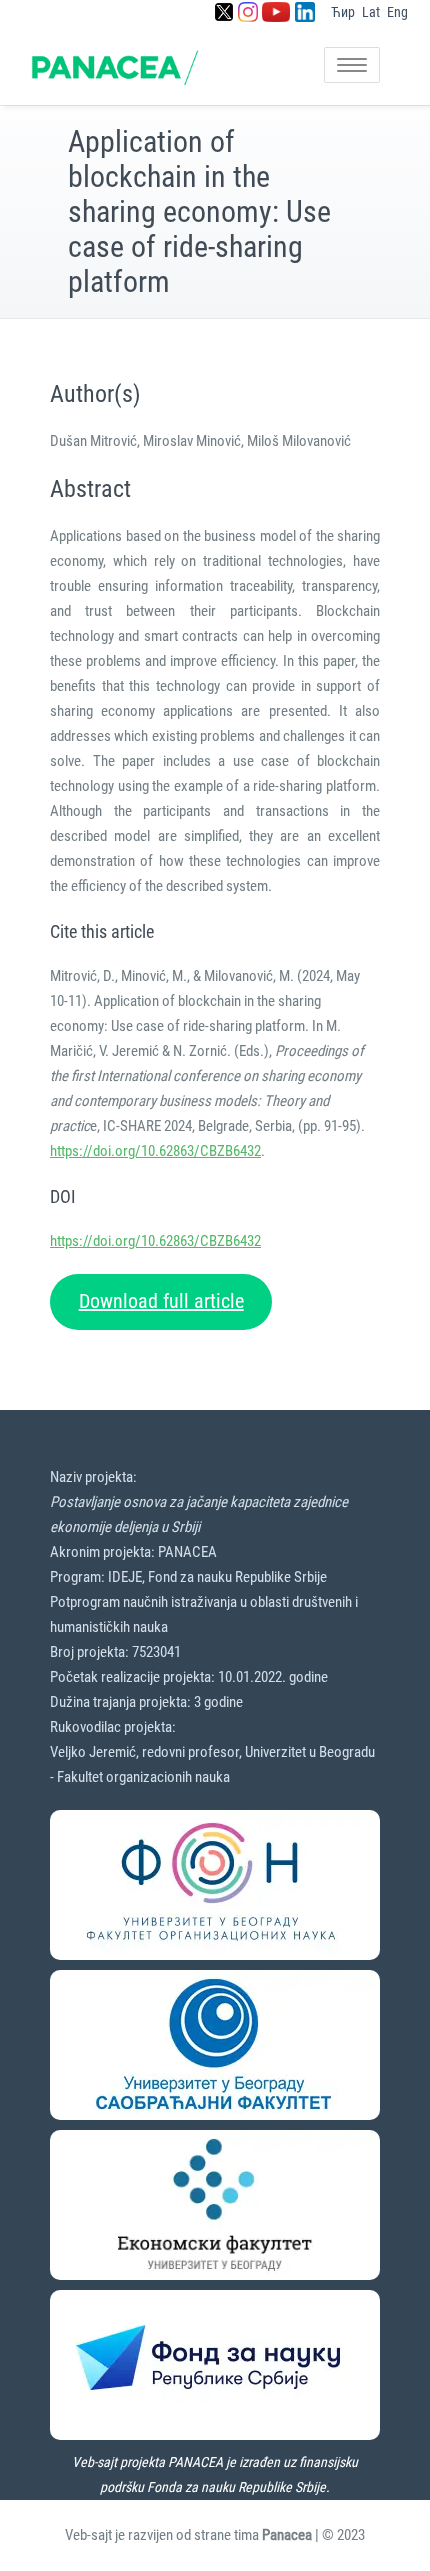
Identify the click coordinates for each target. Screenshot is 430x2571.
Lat (371, 12)
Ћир (343, 12)
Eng (397, 12)
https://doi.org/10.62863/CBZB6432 (155, 1151)
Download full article (161, 1301)
